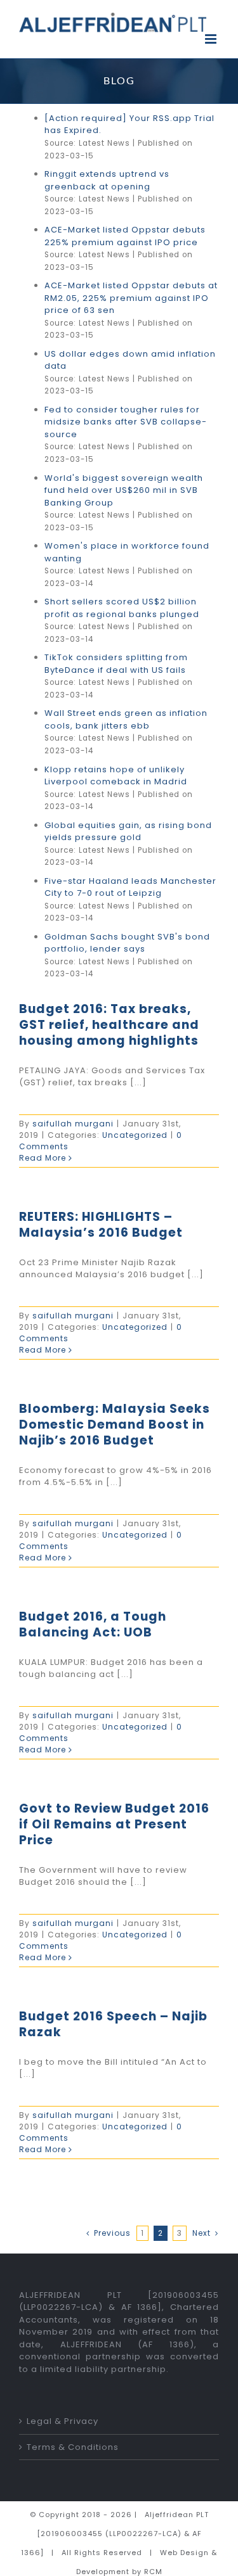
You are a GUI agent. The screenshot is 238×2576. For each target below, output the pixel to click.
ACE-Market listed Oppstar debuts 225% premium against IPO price (125, 236)
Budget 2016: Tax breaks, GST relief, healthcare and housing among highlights (109, 1025)
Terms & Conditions (73, 2447)
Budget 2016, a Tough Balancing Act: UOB (93, 1624)
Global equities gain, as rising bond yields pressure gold (128, 832)
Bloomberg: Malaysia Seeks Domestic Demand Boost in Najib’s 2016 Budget (115, 1425)
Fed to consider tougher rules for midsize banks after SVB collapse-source (126, 422)
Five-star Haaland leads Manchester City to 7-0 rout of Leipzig (130, 887)
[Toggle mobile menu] (212, 39)
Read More (43, 1158)
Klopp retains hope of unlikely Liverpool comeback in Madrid (116, 776)
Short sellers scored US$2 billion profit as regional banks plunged (122, 608)
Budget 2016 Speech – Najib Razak (113, 2024)
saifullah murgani (73, 1124)
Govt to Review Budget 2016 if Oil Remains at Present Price (114, 1824)
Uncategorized (135, 1135)
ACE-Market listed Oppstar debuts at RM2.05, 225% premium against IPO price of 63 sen (131, 298)
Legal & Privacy (63, 2421)
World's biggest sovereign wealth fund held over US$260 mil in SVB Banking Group (124, 490)
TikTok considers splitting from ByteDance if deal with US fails (116, 664)
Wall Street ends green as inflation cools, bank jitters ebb (126, 719)
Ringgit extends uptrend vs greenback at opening (107, 180)
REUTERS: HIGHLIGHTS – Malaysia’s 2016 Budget (101, 1225)
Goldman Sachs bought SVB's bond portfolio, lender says (127, 943)
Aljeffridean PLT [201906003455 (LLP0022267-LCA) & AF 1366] (115, 2534)
